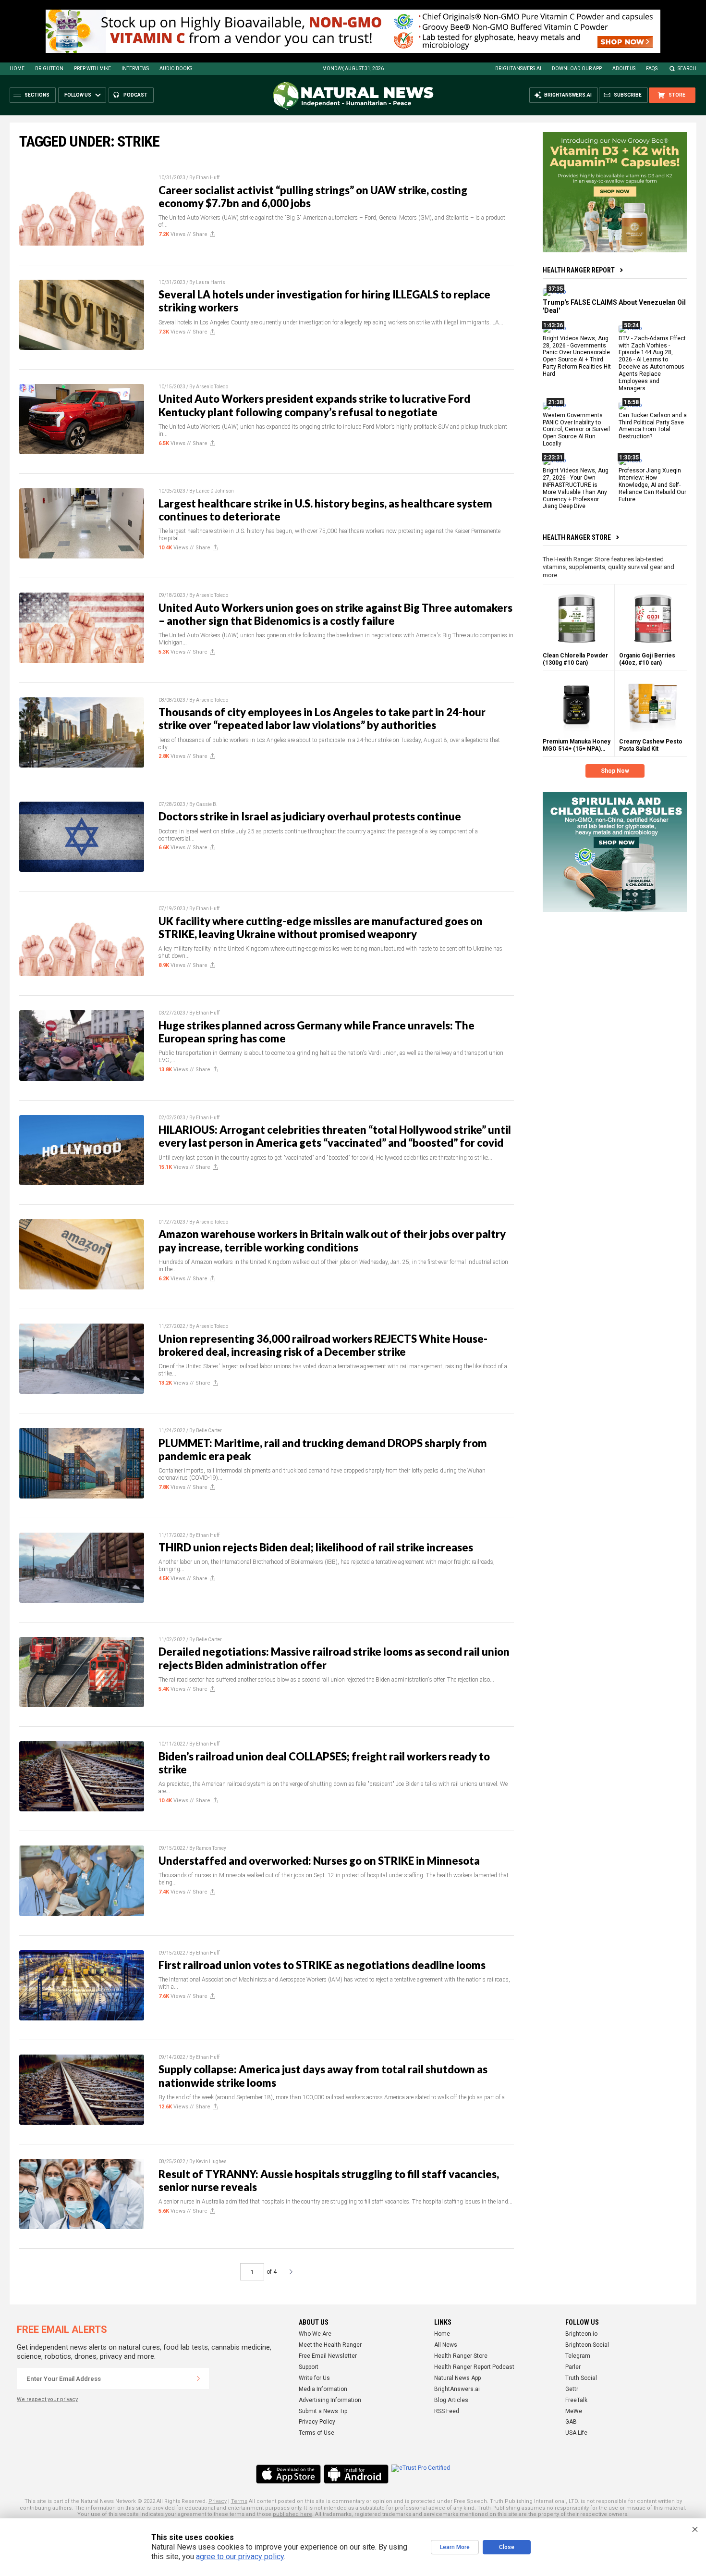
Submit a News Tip (323, 2411)
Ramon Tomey (211, 1848)
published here (292, 2514)
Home (17, 68)
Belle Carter (209, 1430)
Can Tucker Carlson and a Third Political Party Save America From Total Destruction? (653, 426)
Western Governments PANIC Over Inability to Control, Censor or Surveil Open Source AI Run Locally (576, 429)
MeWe (574, 2411)
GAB (571, 2422)
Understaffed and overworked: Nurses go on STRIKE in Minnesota (319, 1861)
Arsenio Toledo (212, 387)
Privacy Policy (317, 2422)
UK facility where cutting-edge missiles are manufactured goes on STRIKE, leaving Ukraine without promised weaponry (321, 928)
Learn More (455, 2547)
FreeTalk (576, 2400)
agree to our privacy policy (240, 2557)
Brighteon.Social (587, 2345)
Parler (573, 2367)
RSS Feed (447, 2411)
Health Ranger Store (577, 537)
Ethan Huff (208, 178)
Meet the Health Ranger (330, 2345)
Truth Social (581, 2378)
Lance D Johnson (215, 491)
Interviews (135, 68)
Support (309, 2367)
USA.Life (576, 2433)
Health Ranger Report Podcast (474, 2367)
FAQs (652, 68)
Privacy (218, 2501)
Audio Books (176, 68)
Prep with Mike (92, 68)
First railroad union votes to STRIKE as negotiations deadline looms (322, 1965)
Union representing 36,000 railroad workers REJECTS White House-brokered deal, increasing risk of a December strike (323, 1345)
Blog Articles (451, 2400)
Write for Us (314, 2378)
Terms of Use (316, 2433)
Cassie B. (207, 804)
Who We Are (315, 2334)
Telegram (578, 2356)
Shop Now (615, 771)
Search (687, 68)
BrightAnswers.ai (518, 68)
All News (446, 2345)
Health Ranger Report (579, 270)
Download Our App (577, 68)
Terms (239, 2501)
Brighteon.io (581, 2334)
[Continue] (198, 2378)
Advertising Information (330, 2400)
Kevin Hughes (211, 2161)
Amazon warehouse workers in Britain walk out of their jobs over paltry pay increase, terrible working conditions (332, 1240)
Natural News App (457, 2378)
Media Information (323, 2389)
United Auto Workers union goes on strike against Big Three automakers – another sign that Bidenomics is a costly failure (335, 614)
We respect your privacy (47, 2399)
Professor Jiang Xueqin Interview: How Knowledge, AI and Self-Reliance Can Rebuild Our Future (652, 485)
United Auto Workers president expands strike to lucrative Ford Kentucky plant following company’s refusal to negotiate (314, 405)
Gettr (572, 2389)
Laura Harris (211, 282)
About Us (624, 68)
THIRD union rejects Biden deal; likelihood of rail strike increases (316, 1547)
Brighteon (49, 68)
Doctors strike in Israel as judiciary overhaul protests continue (310, 816)
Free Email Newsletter (328, 2356)
